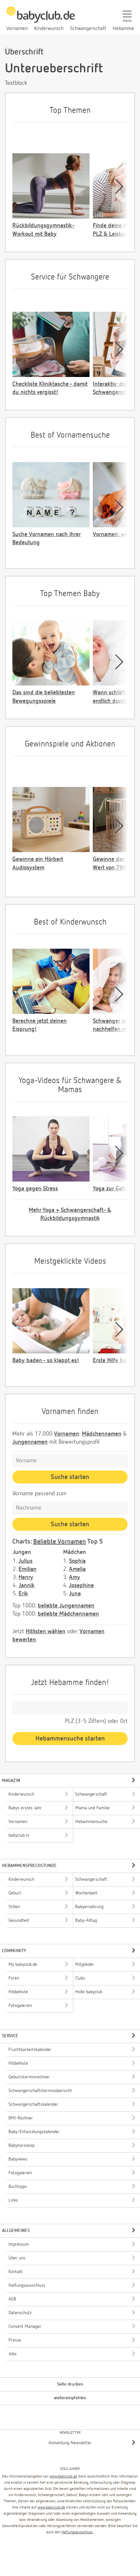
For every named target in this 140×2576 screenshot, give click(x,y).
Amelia (77, 1569)
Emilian (28, 1569)
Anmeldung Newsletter (70, 2443)
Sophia (77, 1561)
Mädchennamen (102, 1434)
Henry (26, 1577)
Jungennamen (30, 1442)
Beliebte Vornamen (60, 1542)
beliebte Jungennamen (66, 1606)
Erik (23, 1594)
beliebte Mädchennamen (68, 1614)
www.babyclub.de (63, 2477)
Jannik (27, 1586)
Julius (26, 1561)
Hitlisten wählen (46, 1632)
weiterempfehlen (70, 2398)
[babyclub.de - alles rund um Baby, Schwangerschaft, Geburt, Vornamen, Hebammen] (41, 18)
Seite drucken (70, 2384)
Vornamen (67, 1434)
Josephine (81, 1586)
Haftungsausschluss (77, 2532)
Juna (75, 1594)
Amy (75, 1577)
